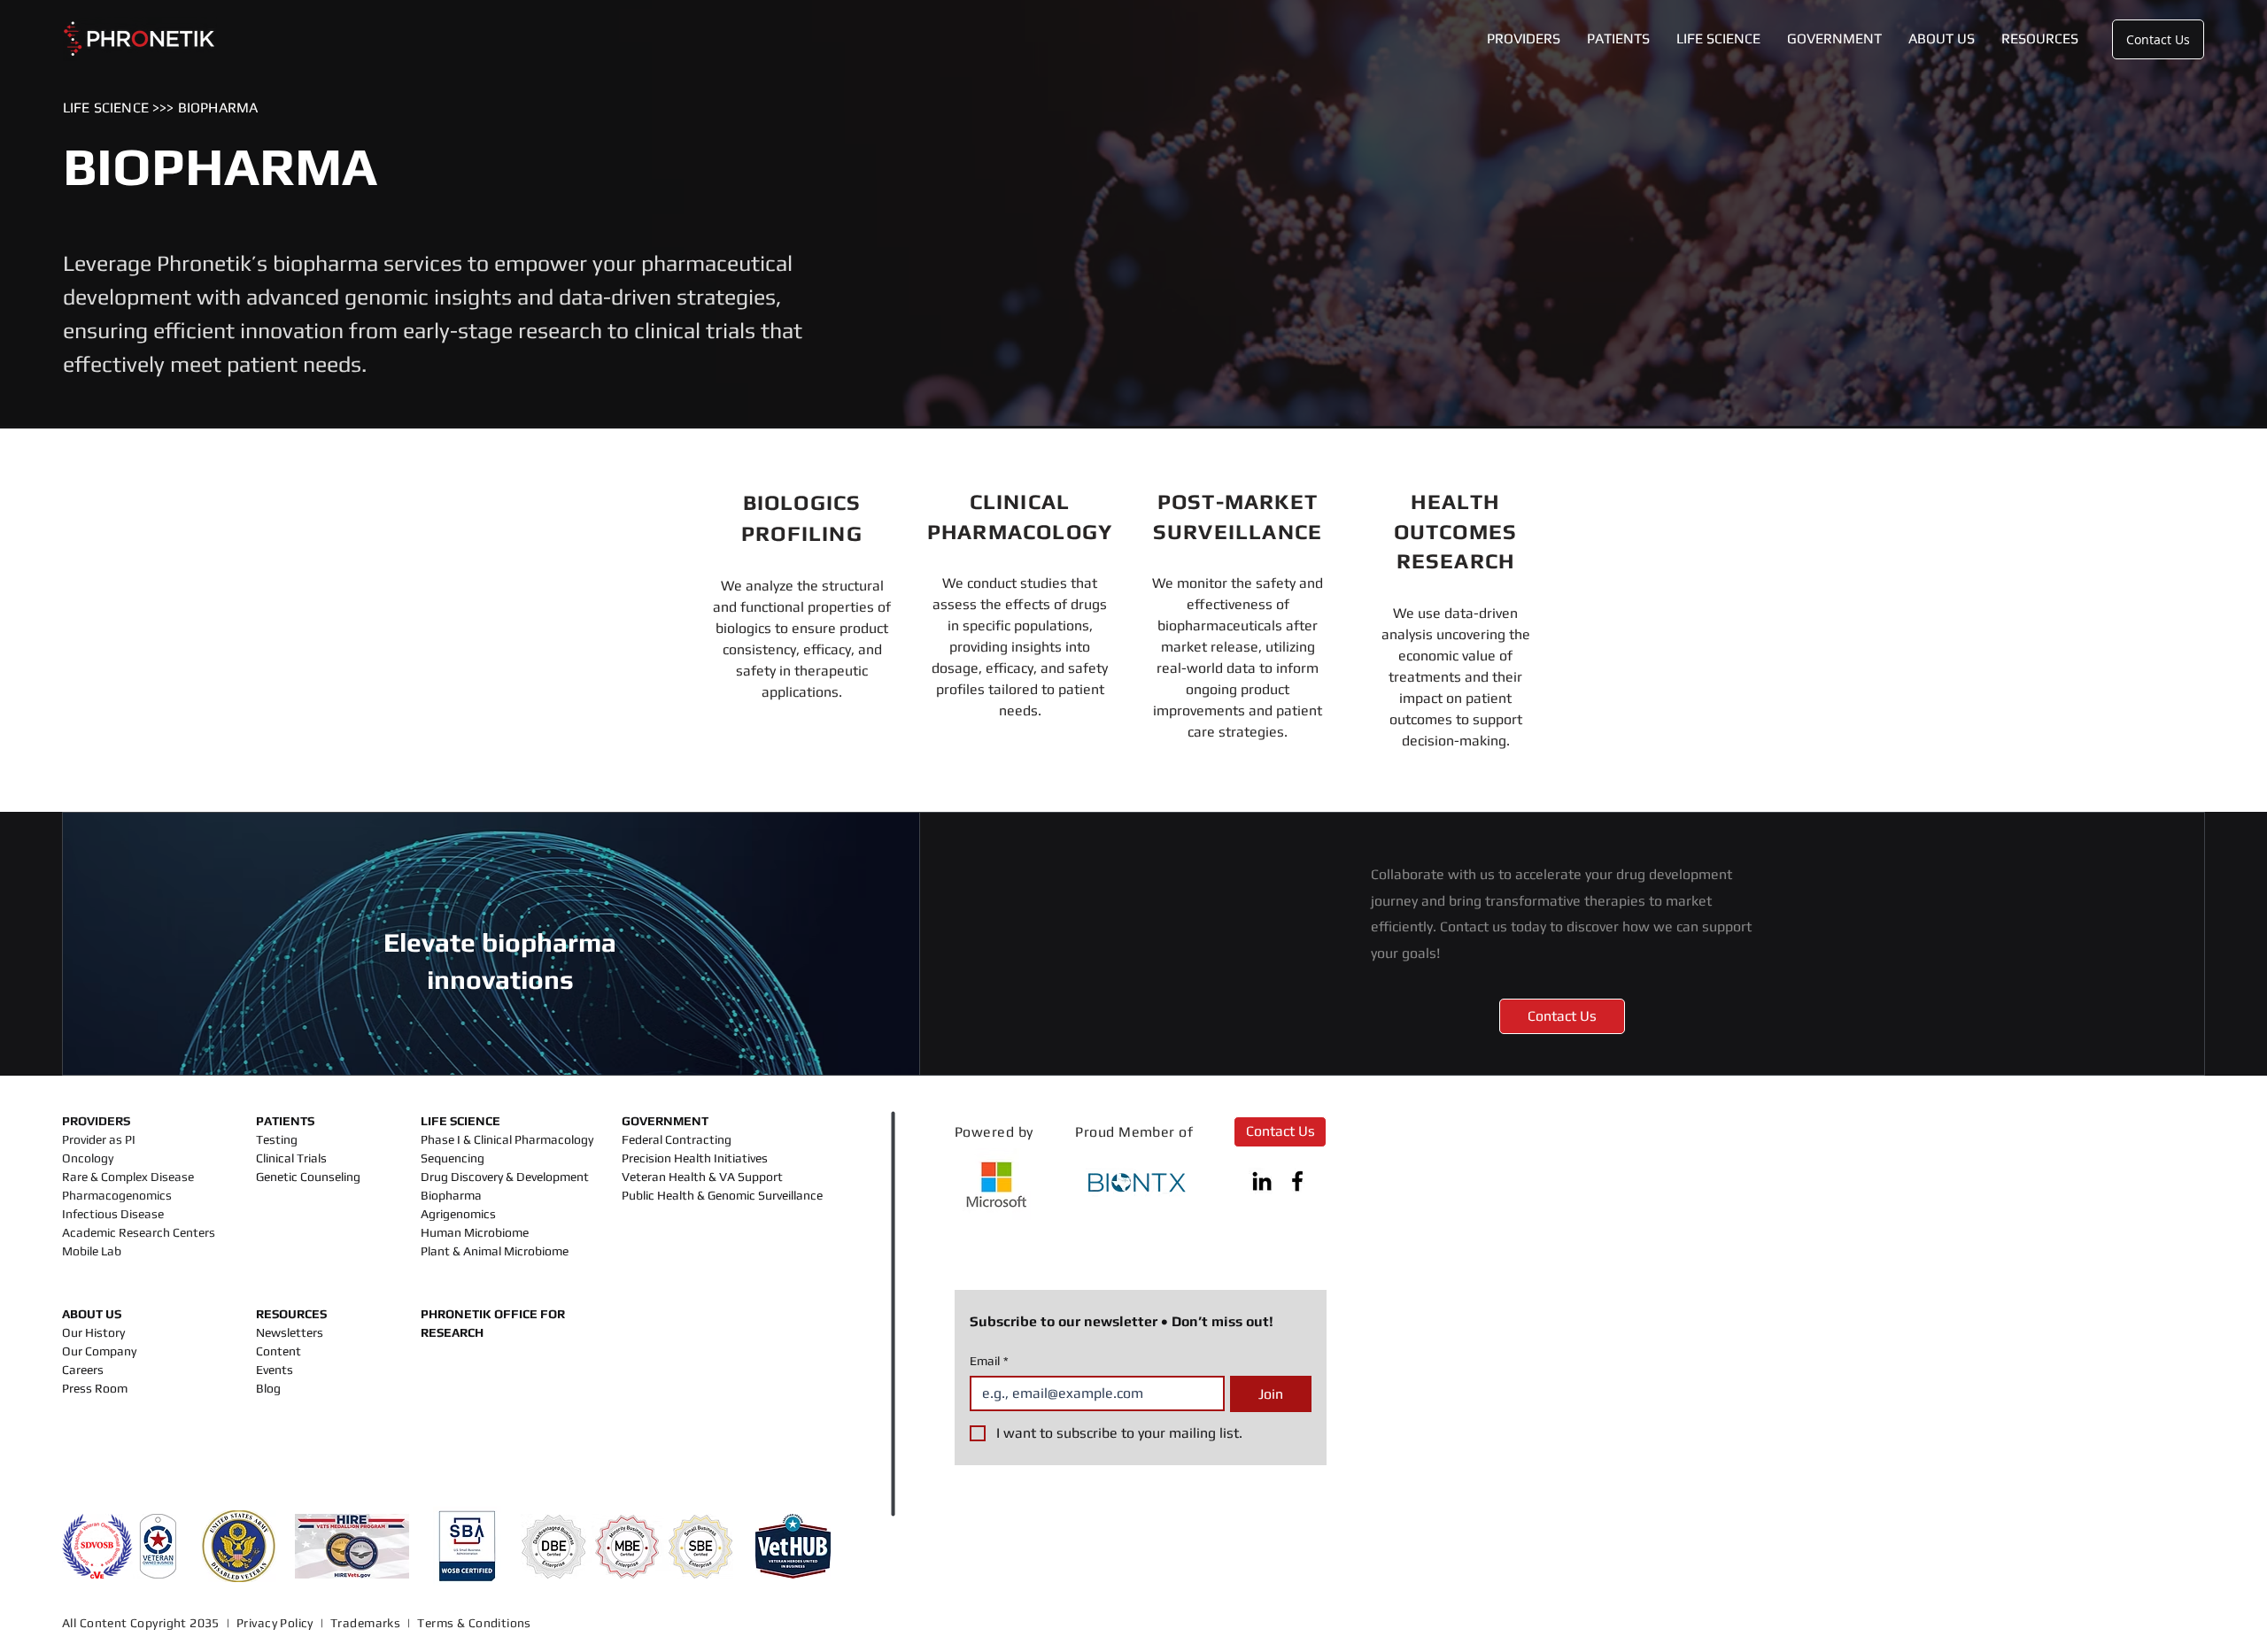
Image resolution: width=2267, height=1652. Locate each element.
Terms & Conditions (476, 1623)
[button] (1524, 39)
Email (989, 1361)
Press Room (95, 1388)
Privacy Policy (275, 1623)
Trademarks (365, 1623)
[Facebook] (1297, 1181)
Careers (83, 1370)
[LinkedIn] (1262, 1181)
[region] (802, 596)
